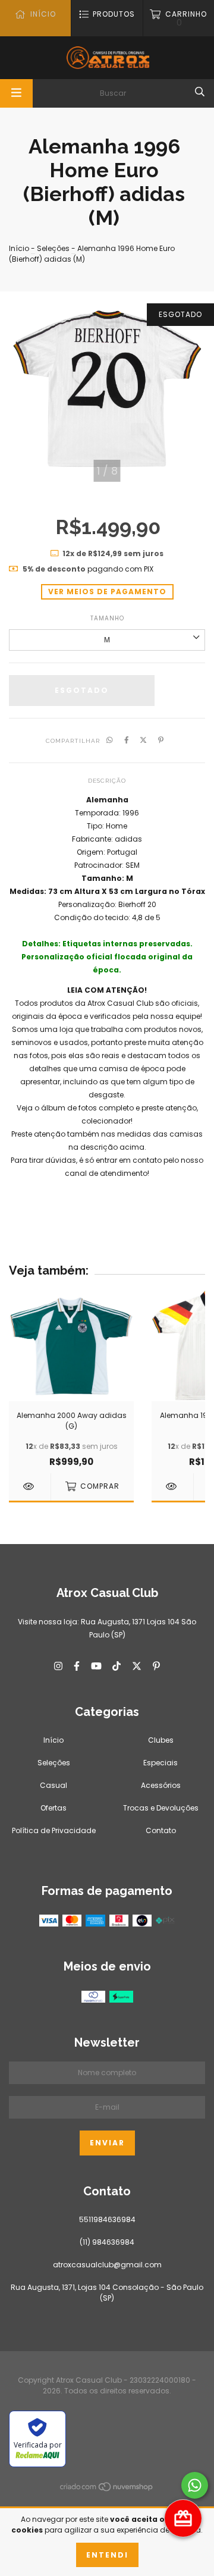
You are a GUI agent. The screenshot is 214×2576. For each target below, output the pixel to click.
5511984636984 (107, 2219)
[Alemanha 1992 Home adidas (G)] (172, 1486)
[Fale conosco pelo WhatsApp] (195, 2485)
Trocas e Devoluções (161, 1808)
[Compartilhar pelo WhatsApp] (110, 741)
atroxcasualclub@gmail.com (107, 2265)
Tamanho (107, 618)
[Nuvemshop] (107, 2489)
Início (19, 248)
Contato (161, 1830)
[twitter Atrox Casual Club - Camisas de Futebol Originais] (137, 1666)
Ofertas (53, 1808)
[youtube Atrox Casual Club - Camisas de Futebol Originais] (96, 1666)
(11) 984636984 (107, 2242)
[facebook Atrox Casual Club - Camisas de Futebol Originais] (77, 1666)
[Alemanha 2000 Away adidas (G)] (30, 1486)
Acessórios (161, 1785)
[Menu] (16, 93)
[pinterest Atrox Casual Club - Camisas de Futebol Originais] (156, 1666)
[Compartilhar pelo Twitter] (143, 741)
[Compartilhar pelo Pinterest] (161, 741)
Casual (53, 1785)
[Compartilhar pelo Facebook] (127, 741)
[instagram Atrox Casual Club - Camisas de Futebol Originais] (58, 1666)
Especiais (160, 1763)
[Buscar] (200, 92)
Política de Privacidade (54, 1830)
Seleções (53, 248)
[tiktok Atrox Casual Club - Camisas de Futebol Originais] (117, 1666)
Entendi (107, 2555)
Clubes (161, 1740)
